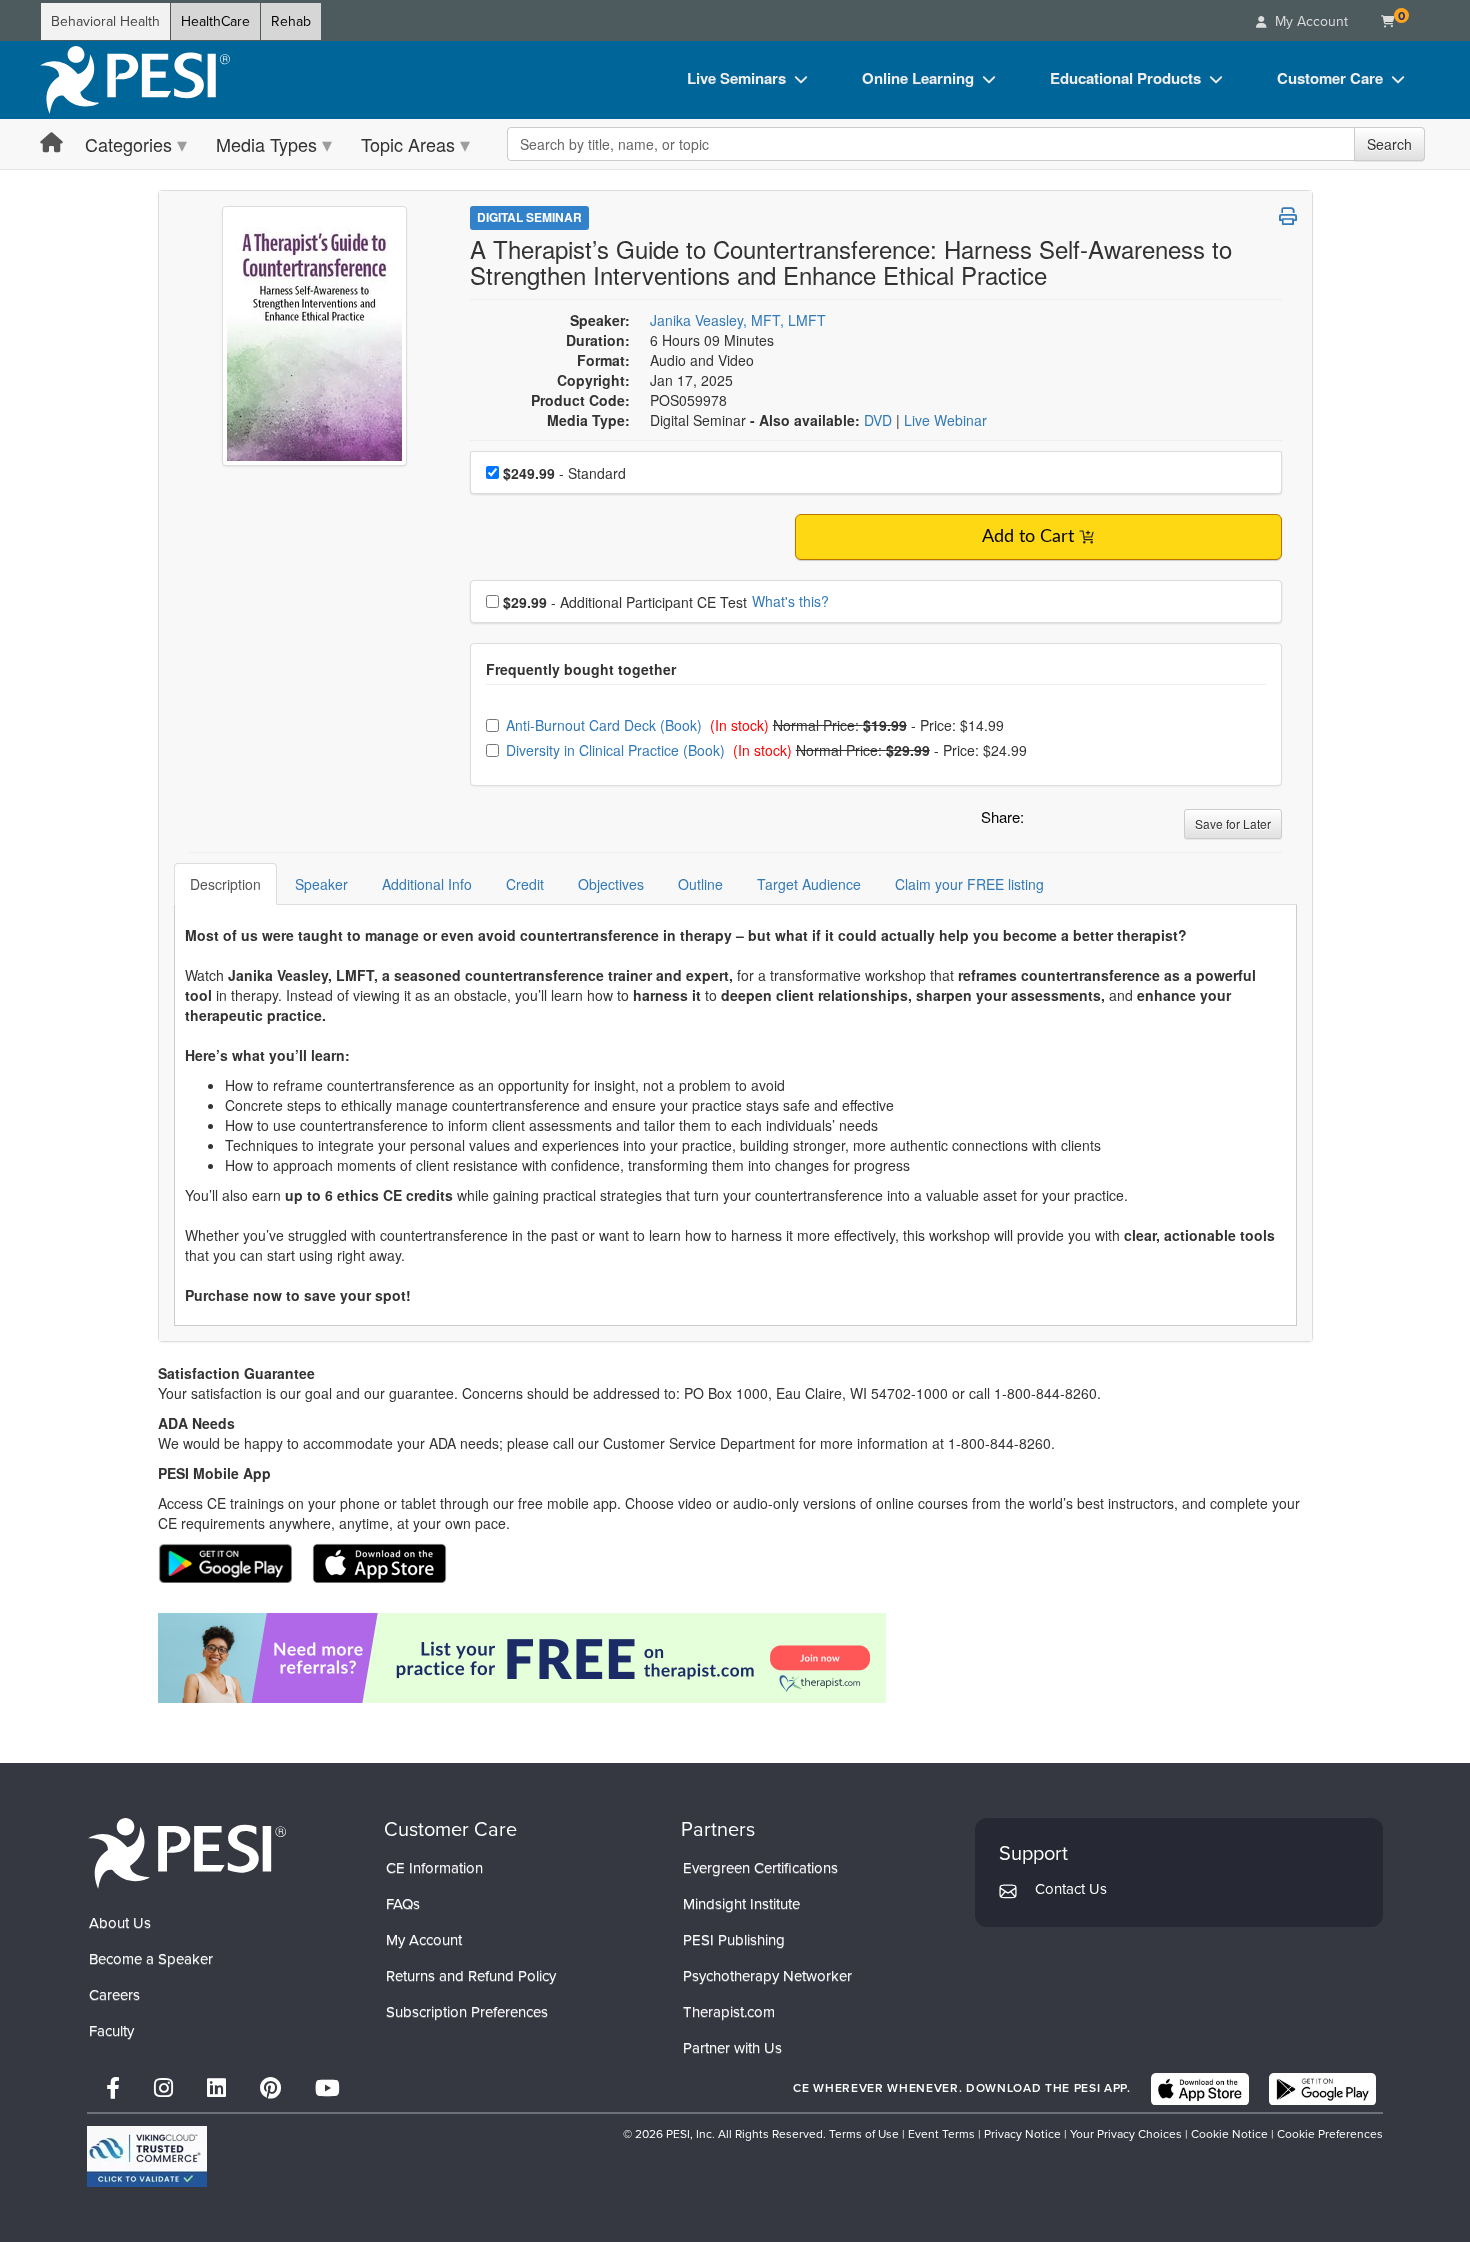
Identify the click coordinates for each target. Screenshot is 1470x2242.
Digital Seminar (529, 217)
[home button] (51, 143)
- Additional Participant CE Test (625, 602)
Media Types (266, 144)
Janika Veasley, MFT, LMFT (738, 320)
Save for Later (1233, 823)
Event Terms (941, 2134)
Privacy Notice (1022, 2134)
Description (225, 884)
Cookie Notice (1229, 2134)
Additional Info (427, 884)
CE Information (434, 1868)
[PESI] (187, 1852)
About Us (120, 1923)
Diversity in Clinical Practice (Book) (617, 750)
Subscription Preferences (467, 2012)
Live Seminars (736, 78)
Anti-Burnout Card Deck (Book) (606, 725)
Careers (114, 1995)
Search (1389, 144)
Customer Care (1330, 78)
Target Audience (809, 884)
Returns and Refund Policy (471, 1976)
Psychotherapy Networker (767, 1976)
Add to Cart (1028, 537)
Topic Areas (408, 144)
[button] (1043, 822)
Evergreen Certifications (760, 1868)
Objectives (611, 884)
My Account (424, 1940)
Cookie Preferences (1330, 2134)
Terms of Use (864, 2134)
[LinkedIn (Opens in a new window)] (216, 2088)
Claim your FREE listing (969, 884)
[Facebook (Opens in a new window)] (113, 2088)
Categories (128, 144)
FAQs (403, 1904)
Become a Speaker (151, 1959)
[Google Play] (1322, 2089)
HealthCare (215, 21)
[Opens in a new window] (735, 1658)
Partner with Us (732, 2048)
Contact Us (1071, 1889)
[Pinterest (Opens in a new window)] (270, 2088)
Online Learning (918, 78)
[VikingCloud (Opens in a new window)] (147, 2156)
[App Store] (1200, 2089)
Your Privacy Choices (1126, 2134)
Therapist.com (729, 2012)
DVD (880, 420)
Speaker (321, 884)
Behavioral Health (105, 21)
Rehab (291, 21)
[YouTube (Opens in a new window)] (327, 2088)
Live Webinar (945, 420)
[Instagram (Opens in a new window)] (163, 2088)
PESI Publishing (734, 1940)
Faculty (111, 2031)
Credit (525, 884)
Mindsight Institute (741, 1904)
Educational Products (1125, 78)
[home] (135, 80)
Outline (700, 884)
